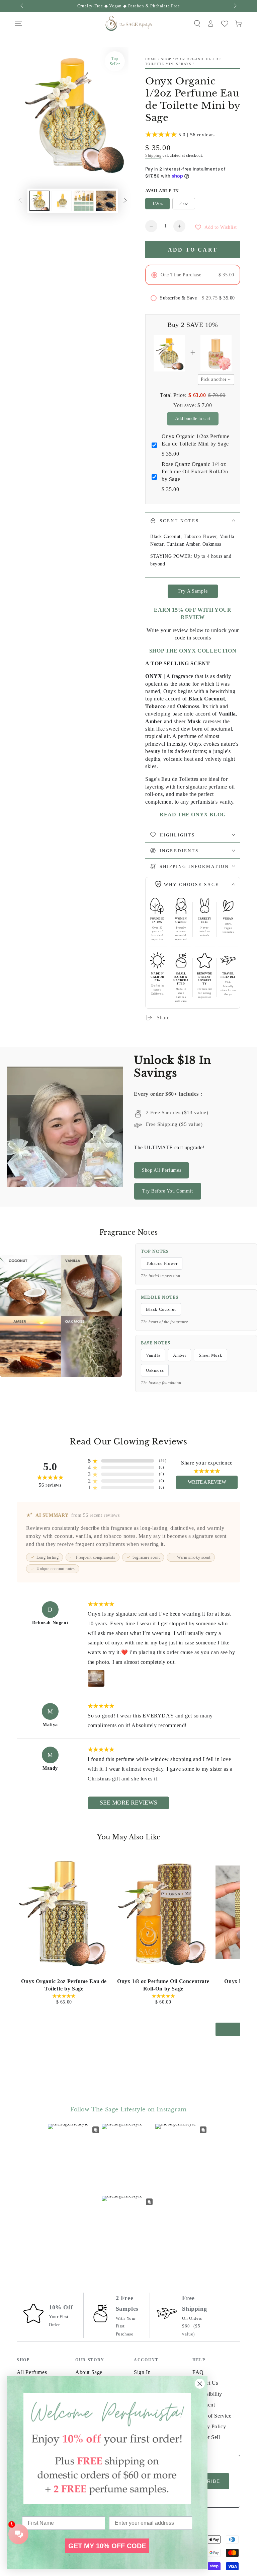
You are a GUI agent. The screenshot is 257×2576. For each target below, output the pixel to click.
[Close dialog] (200, 2384)
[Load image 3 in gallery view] (84, 201)
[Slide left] (22, 6)
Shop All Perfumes (161, 1170)
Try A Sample (193, 591)
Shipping (153, 155)
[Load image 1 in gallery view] (39, 201)
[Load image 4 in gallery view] (106, 201)
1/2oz (157, 204)
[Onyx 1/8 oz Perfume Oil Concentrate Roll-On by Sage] (163, 1912)
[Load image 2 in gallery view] (62, 201)
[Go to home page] (128, 23)
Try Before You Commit (168, 1191)
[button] (197, 23)
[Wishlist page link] (225, 24)
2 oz (184, 204)
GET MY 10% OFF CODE (107, 2546)
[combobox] (216, 380)
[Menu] (18, 23)
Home (151, 59)
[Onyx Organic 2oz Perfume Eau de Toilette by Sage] (64, 1912)
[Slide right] (235, 6)
